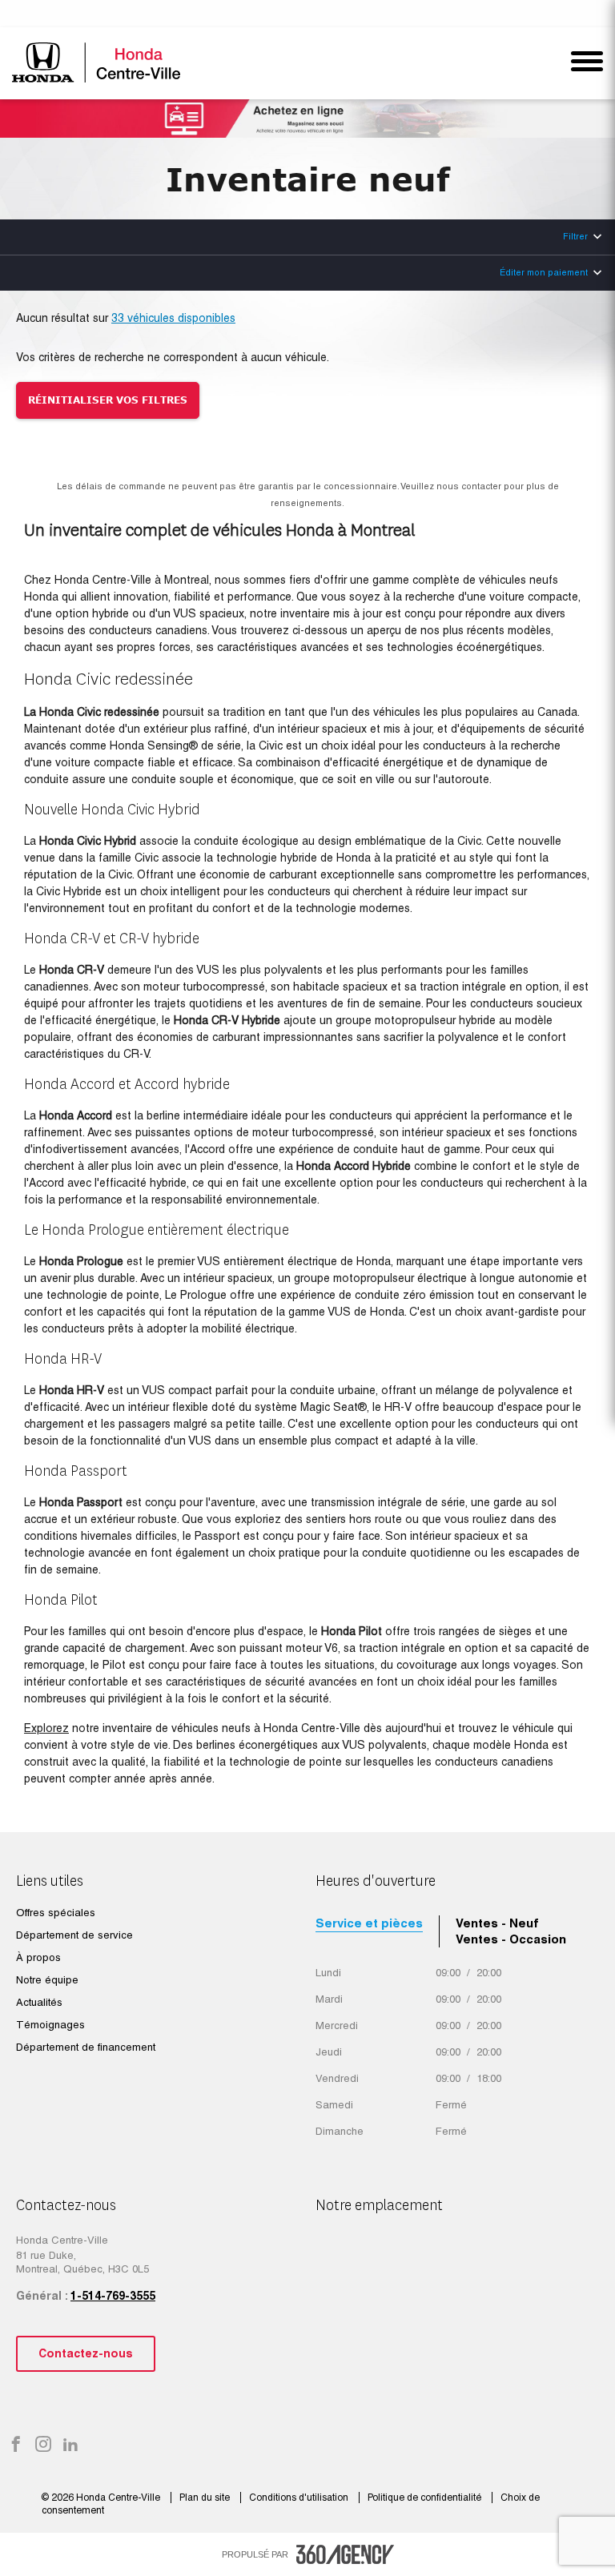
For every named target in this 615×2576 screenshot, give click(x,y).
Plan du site (206, 2498)
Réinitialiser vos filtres (108, 400)
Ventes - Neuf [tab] (497, 1923)
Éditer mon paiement (544, 272)
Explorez (46, 1728)
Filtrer (575, 236)
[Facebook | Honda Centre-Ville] (16, 2445)
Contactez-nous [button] (86, 2353)
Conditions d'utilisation (300, 2498)
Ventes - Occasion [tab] (511, 1939)
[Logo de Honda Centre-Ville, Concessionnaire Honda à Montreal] (98, 62)
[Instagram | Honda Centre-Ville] (43, 2445)
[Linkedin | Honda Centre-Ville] (70, 2445)
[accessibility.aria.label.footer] (345, 2554)
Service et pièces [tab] (369, 1923)
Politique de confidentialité (426, 2498)
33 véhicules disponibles (173, 318)
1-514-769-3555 (113, 2296)
